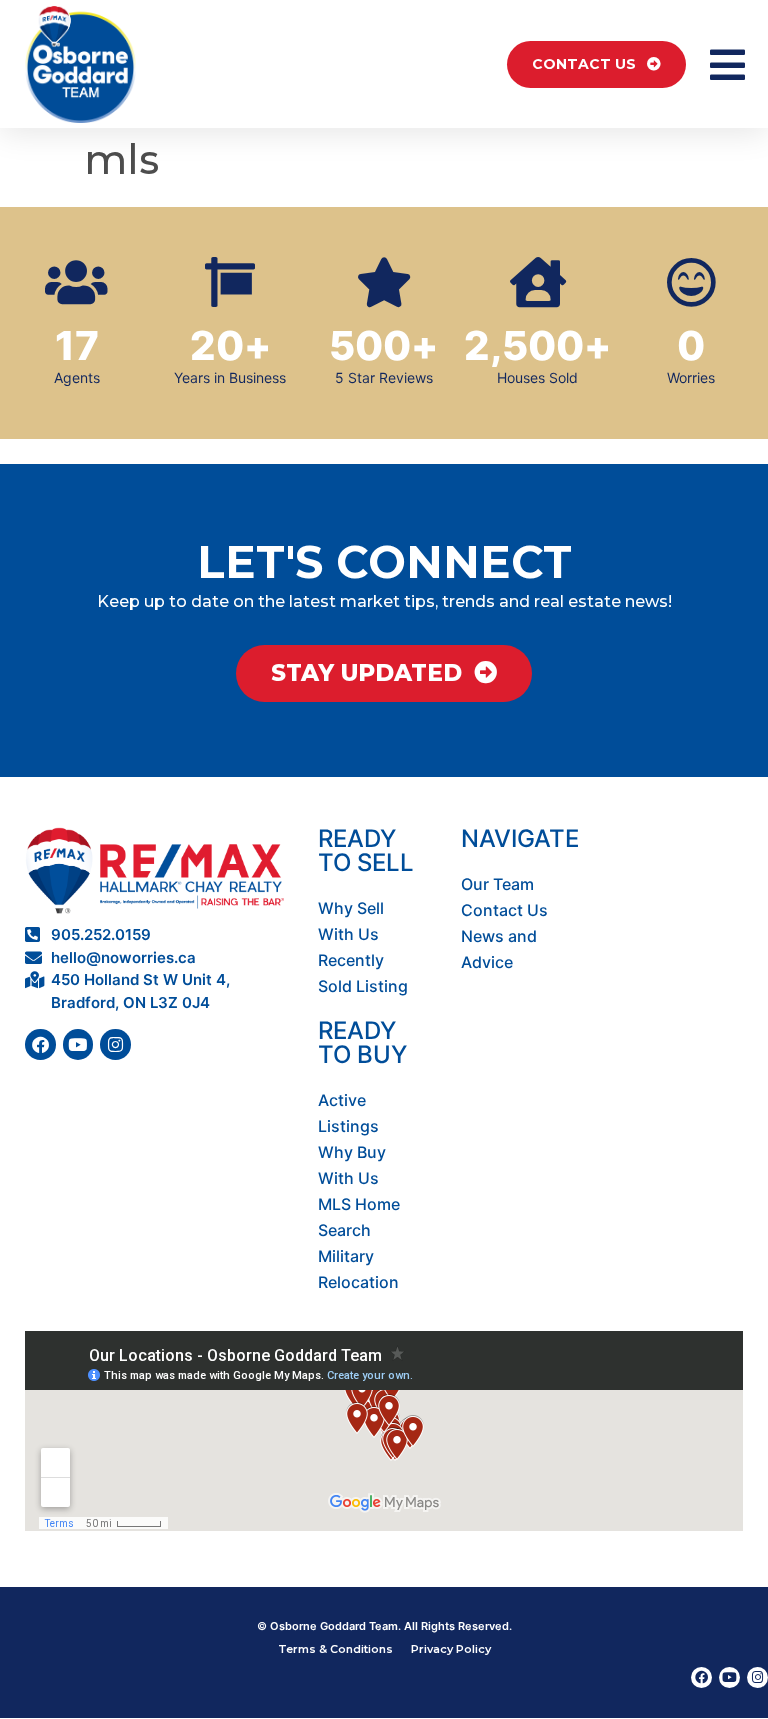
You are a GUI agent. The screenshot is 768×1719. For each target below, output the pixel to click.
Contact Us (504, 910)
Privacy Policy (451, 1649)
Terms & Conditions (335, 1649)
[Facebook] (40, 1044)
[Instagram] (115, 1044)
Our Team (497, 884)
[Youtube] (78, 1044)
